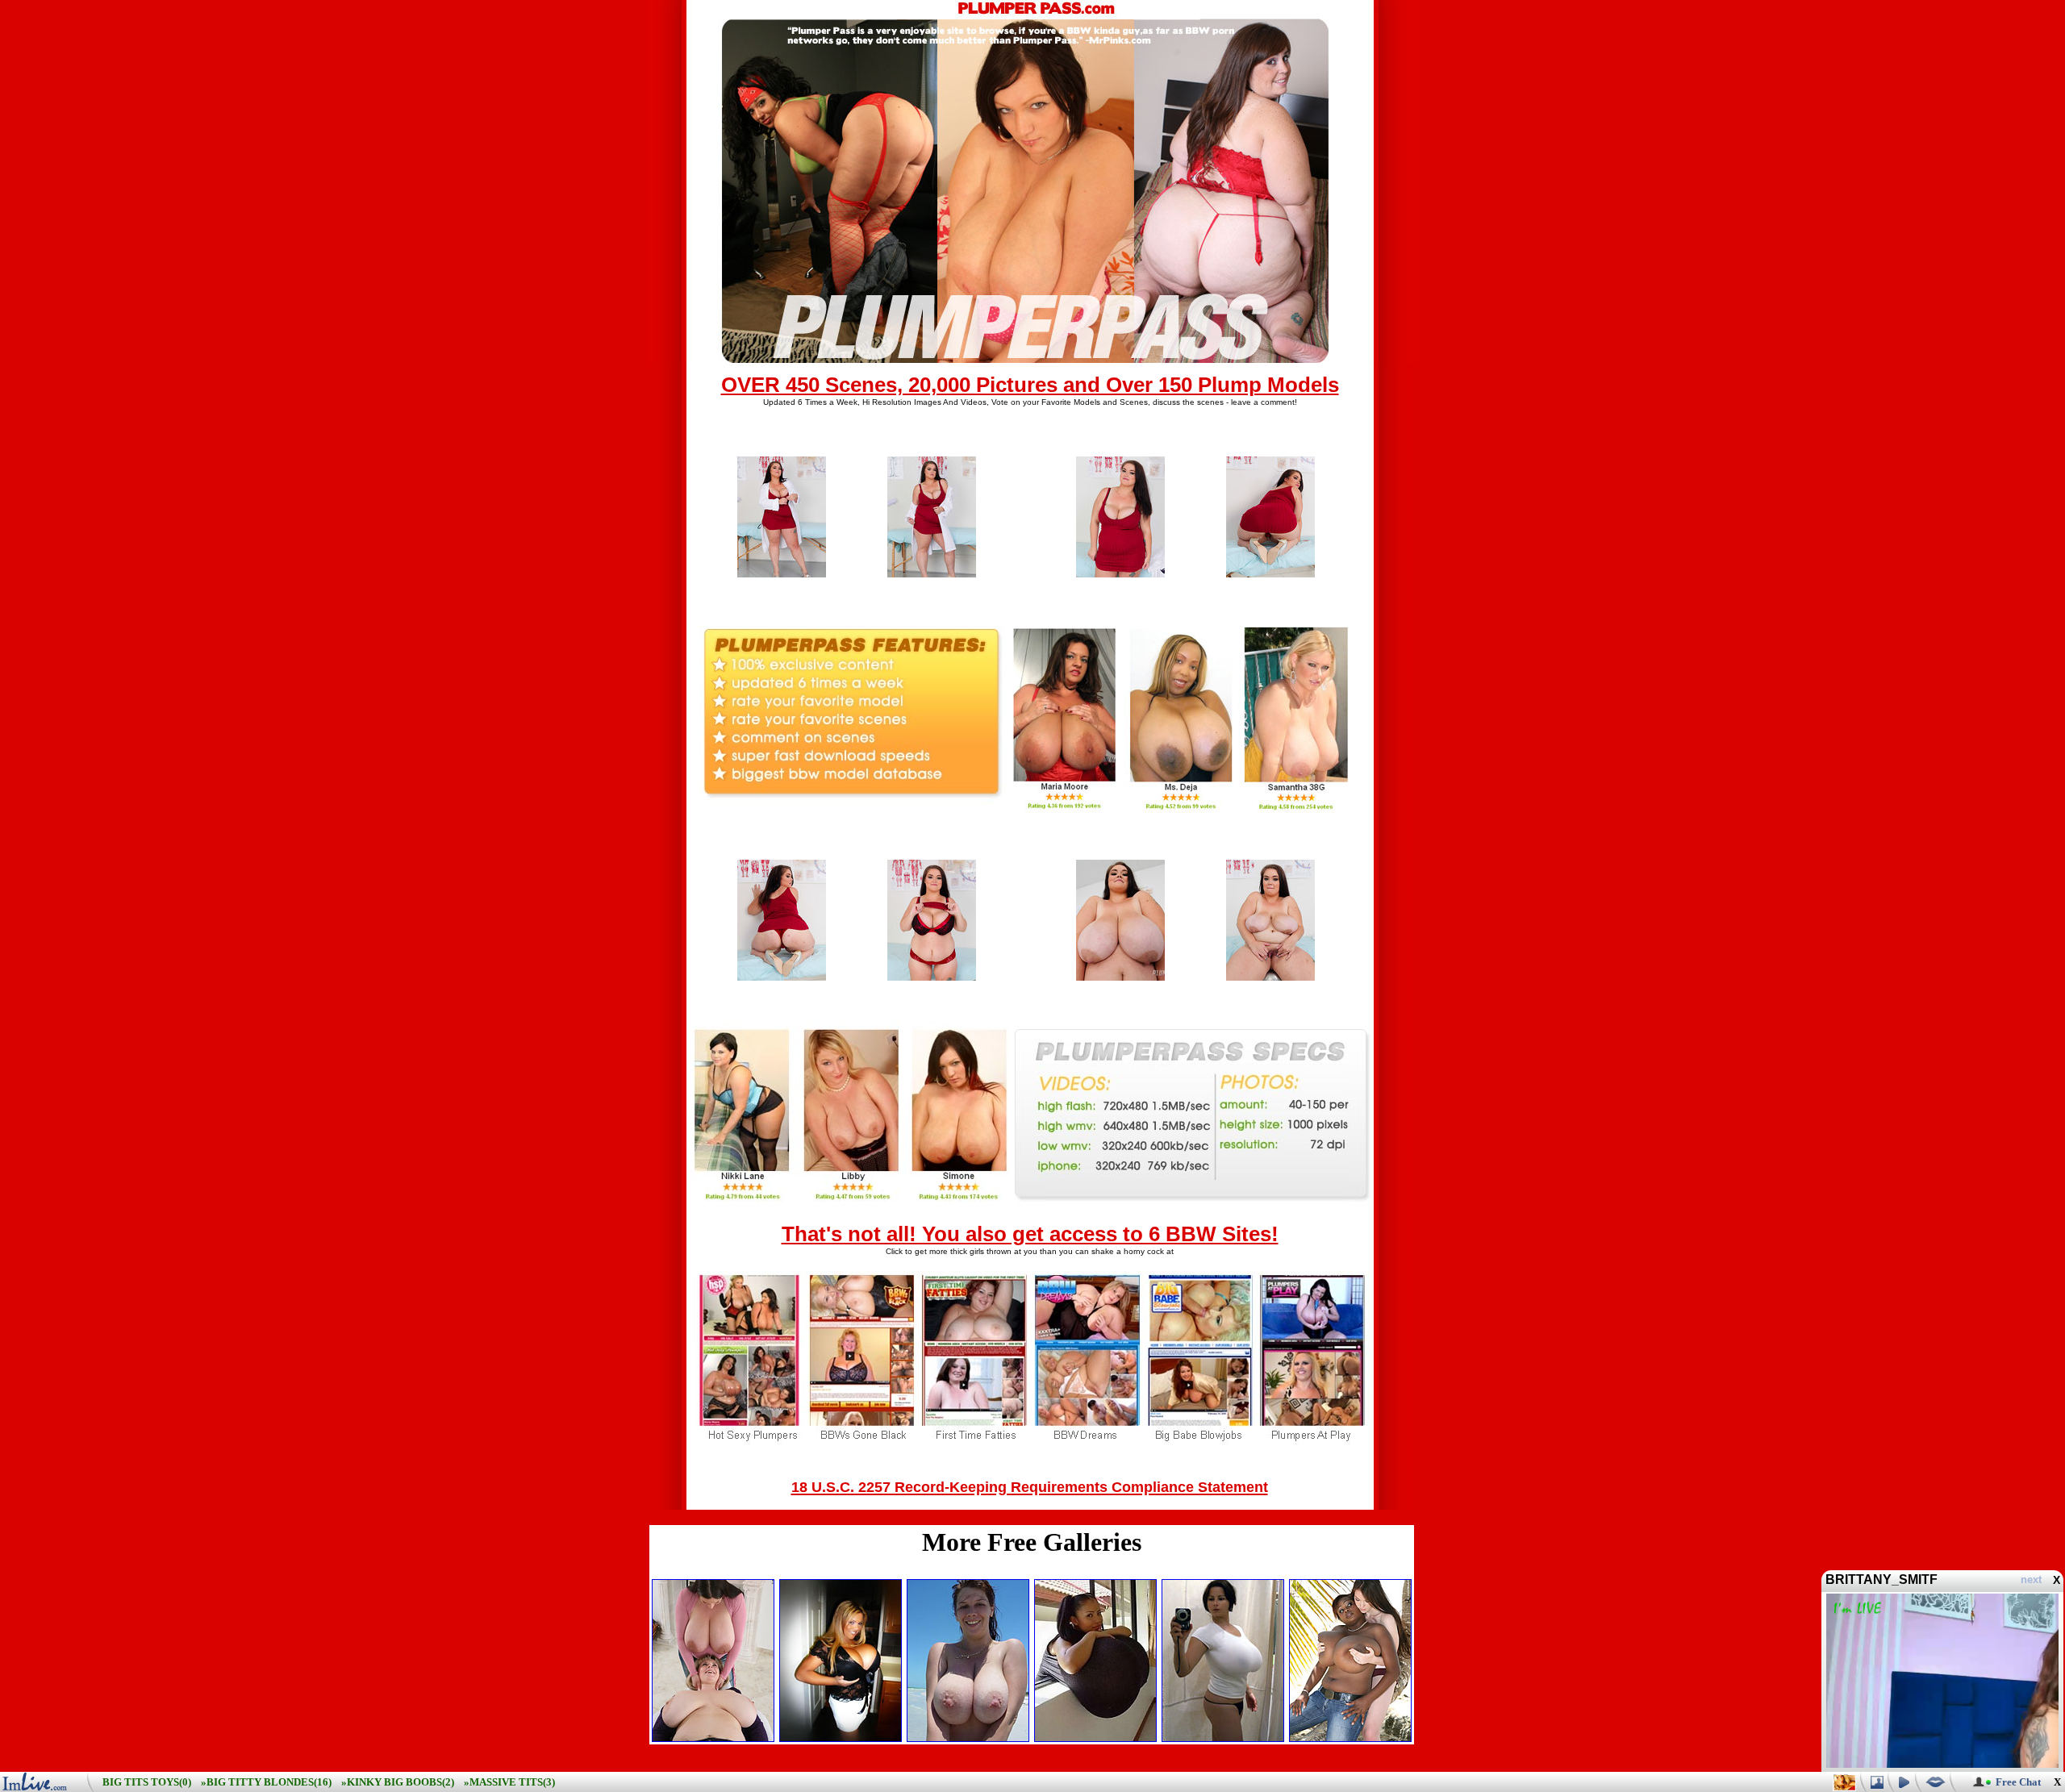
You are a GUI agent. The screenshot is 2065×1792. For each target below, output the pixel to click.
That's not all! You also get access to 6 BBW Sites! (1030, 1234)
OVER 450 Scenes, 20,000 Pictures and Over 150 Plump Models (1030, 385)
